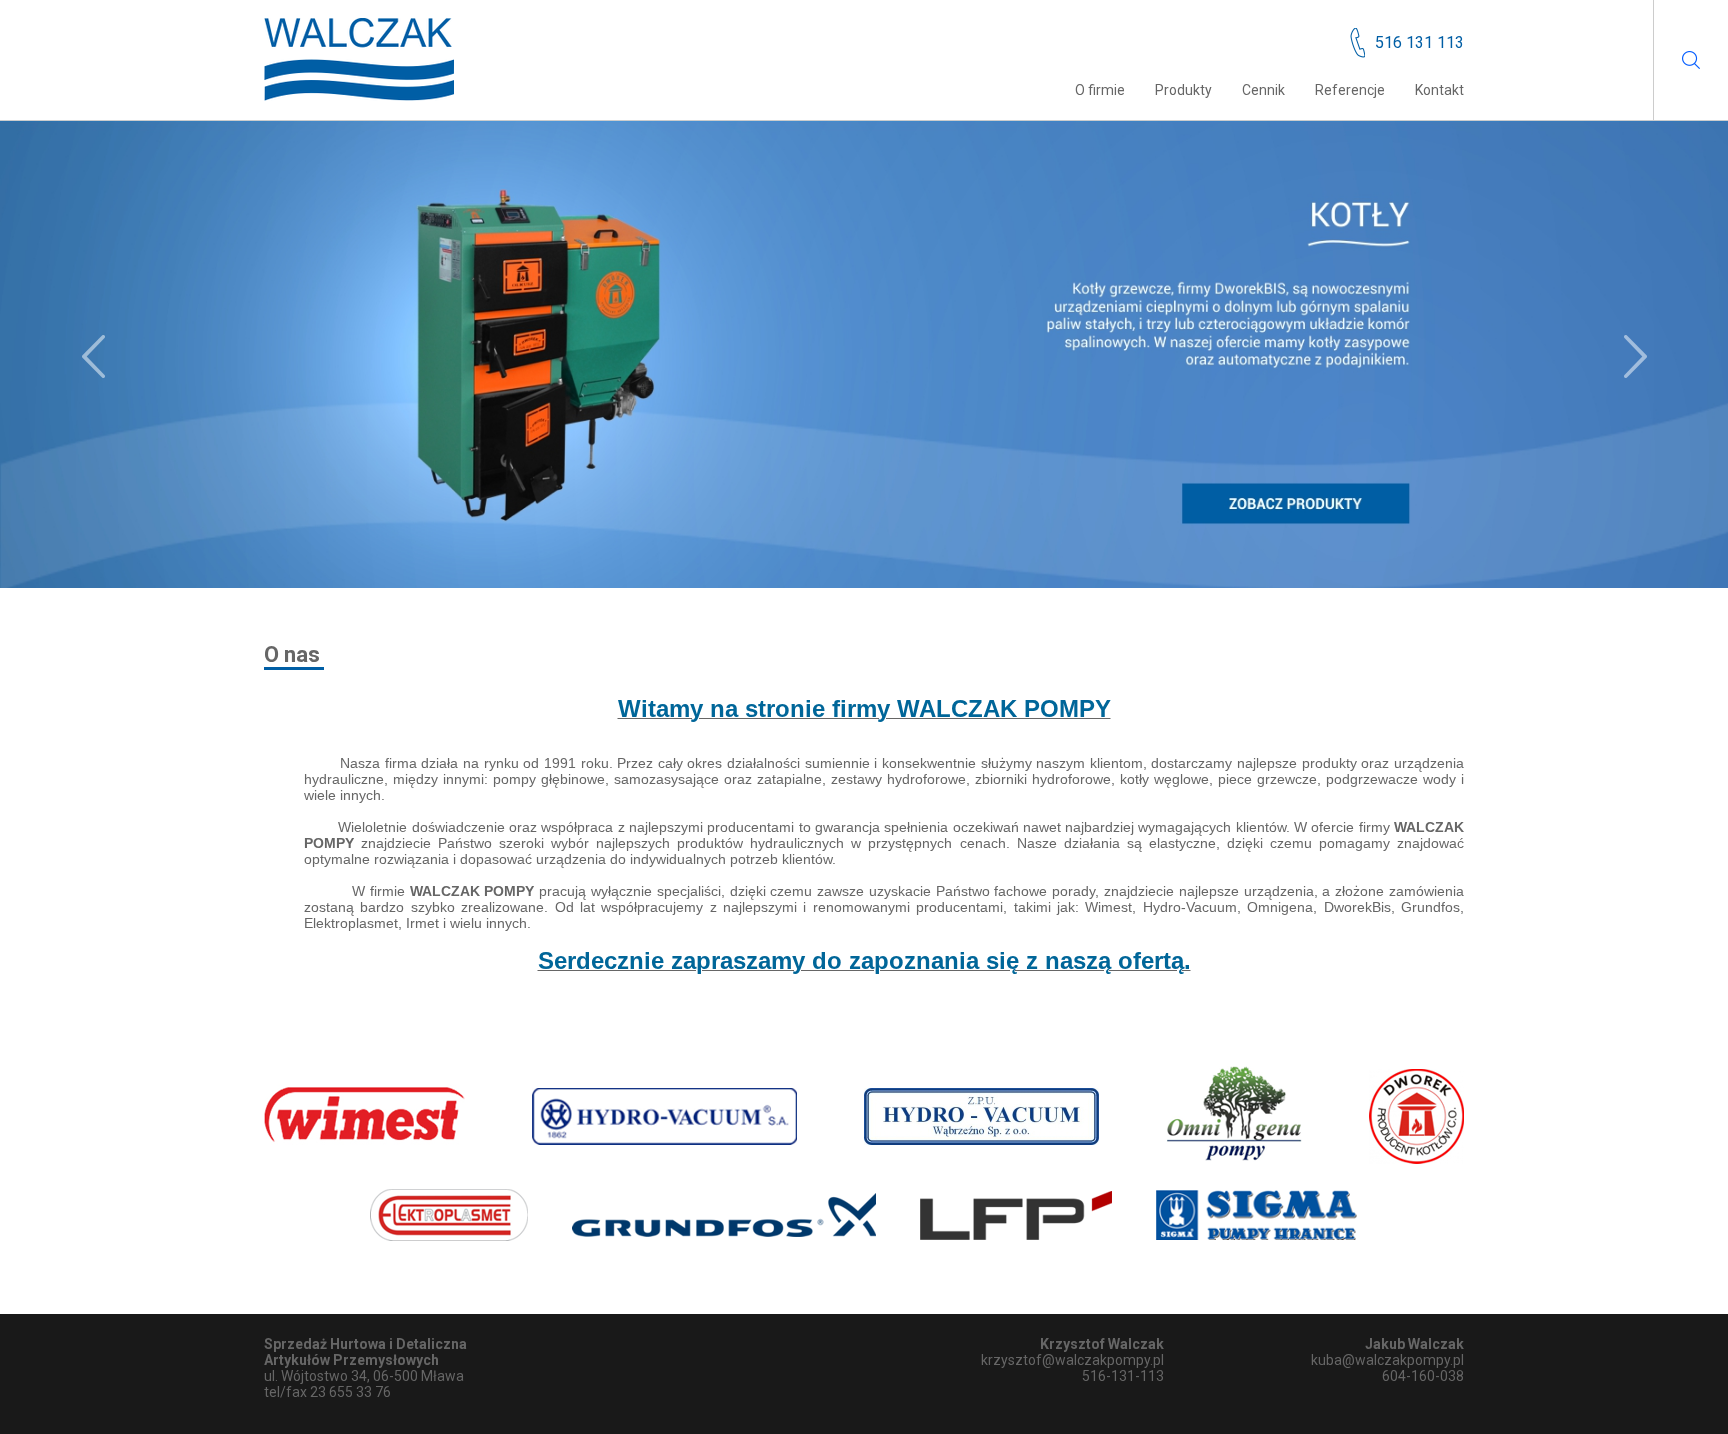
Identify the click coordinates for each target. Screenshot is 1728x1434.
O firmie (1100, 90)
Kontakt (1439, 90)
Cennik (1263, 90)
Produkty (1183, 90)
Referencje (1350, 90)
